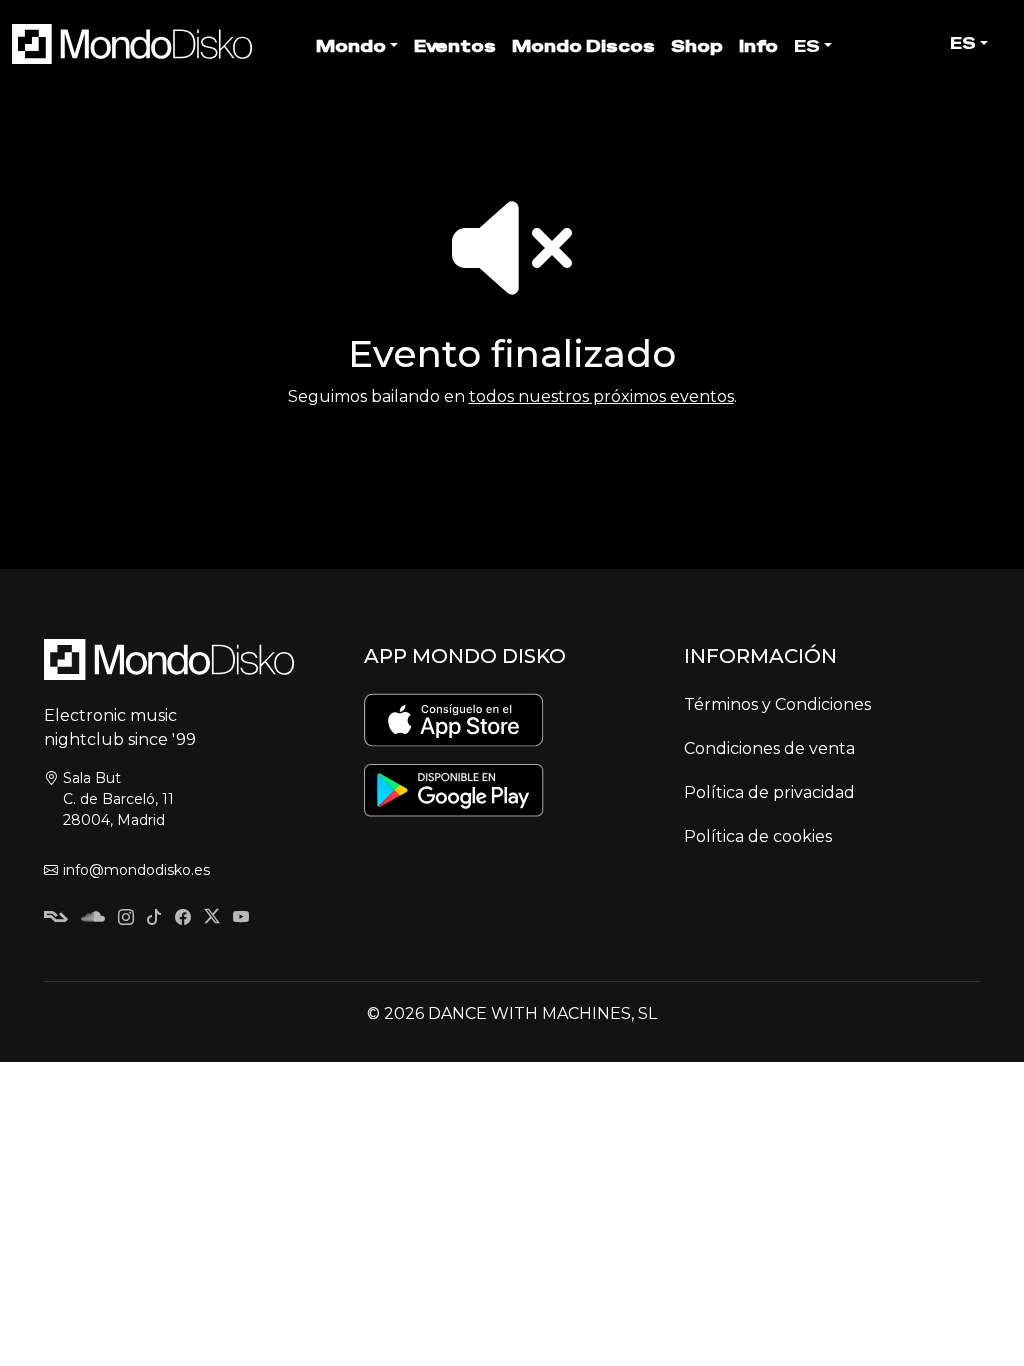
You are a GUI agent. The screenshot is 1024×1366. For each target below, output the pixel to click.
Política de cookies (758, 836)
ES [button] (963, 43)
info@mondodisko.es (136, 870)
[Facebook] (183, 918)
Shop (697, 46)
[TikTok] (154, 918)
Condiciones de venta (769, 748)
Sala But (118, 799)
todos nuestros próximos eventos (601, 396)
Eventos (455, 46)
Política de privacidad (769, 792)
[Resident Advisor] (56, 918)
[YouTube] (241, 918)
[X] (212, 918)
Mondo (351, 46)
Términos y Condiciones (777, 704)
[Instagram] (126, 918)
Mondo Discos (583, 46)
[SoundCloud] (93, 918)
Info (758, 46)
